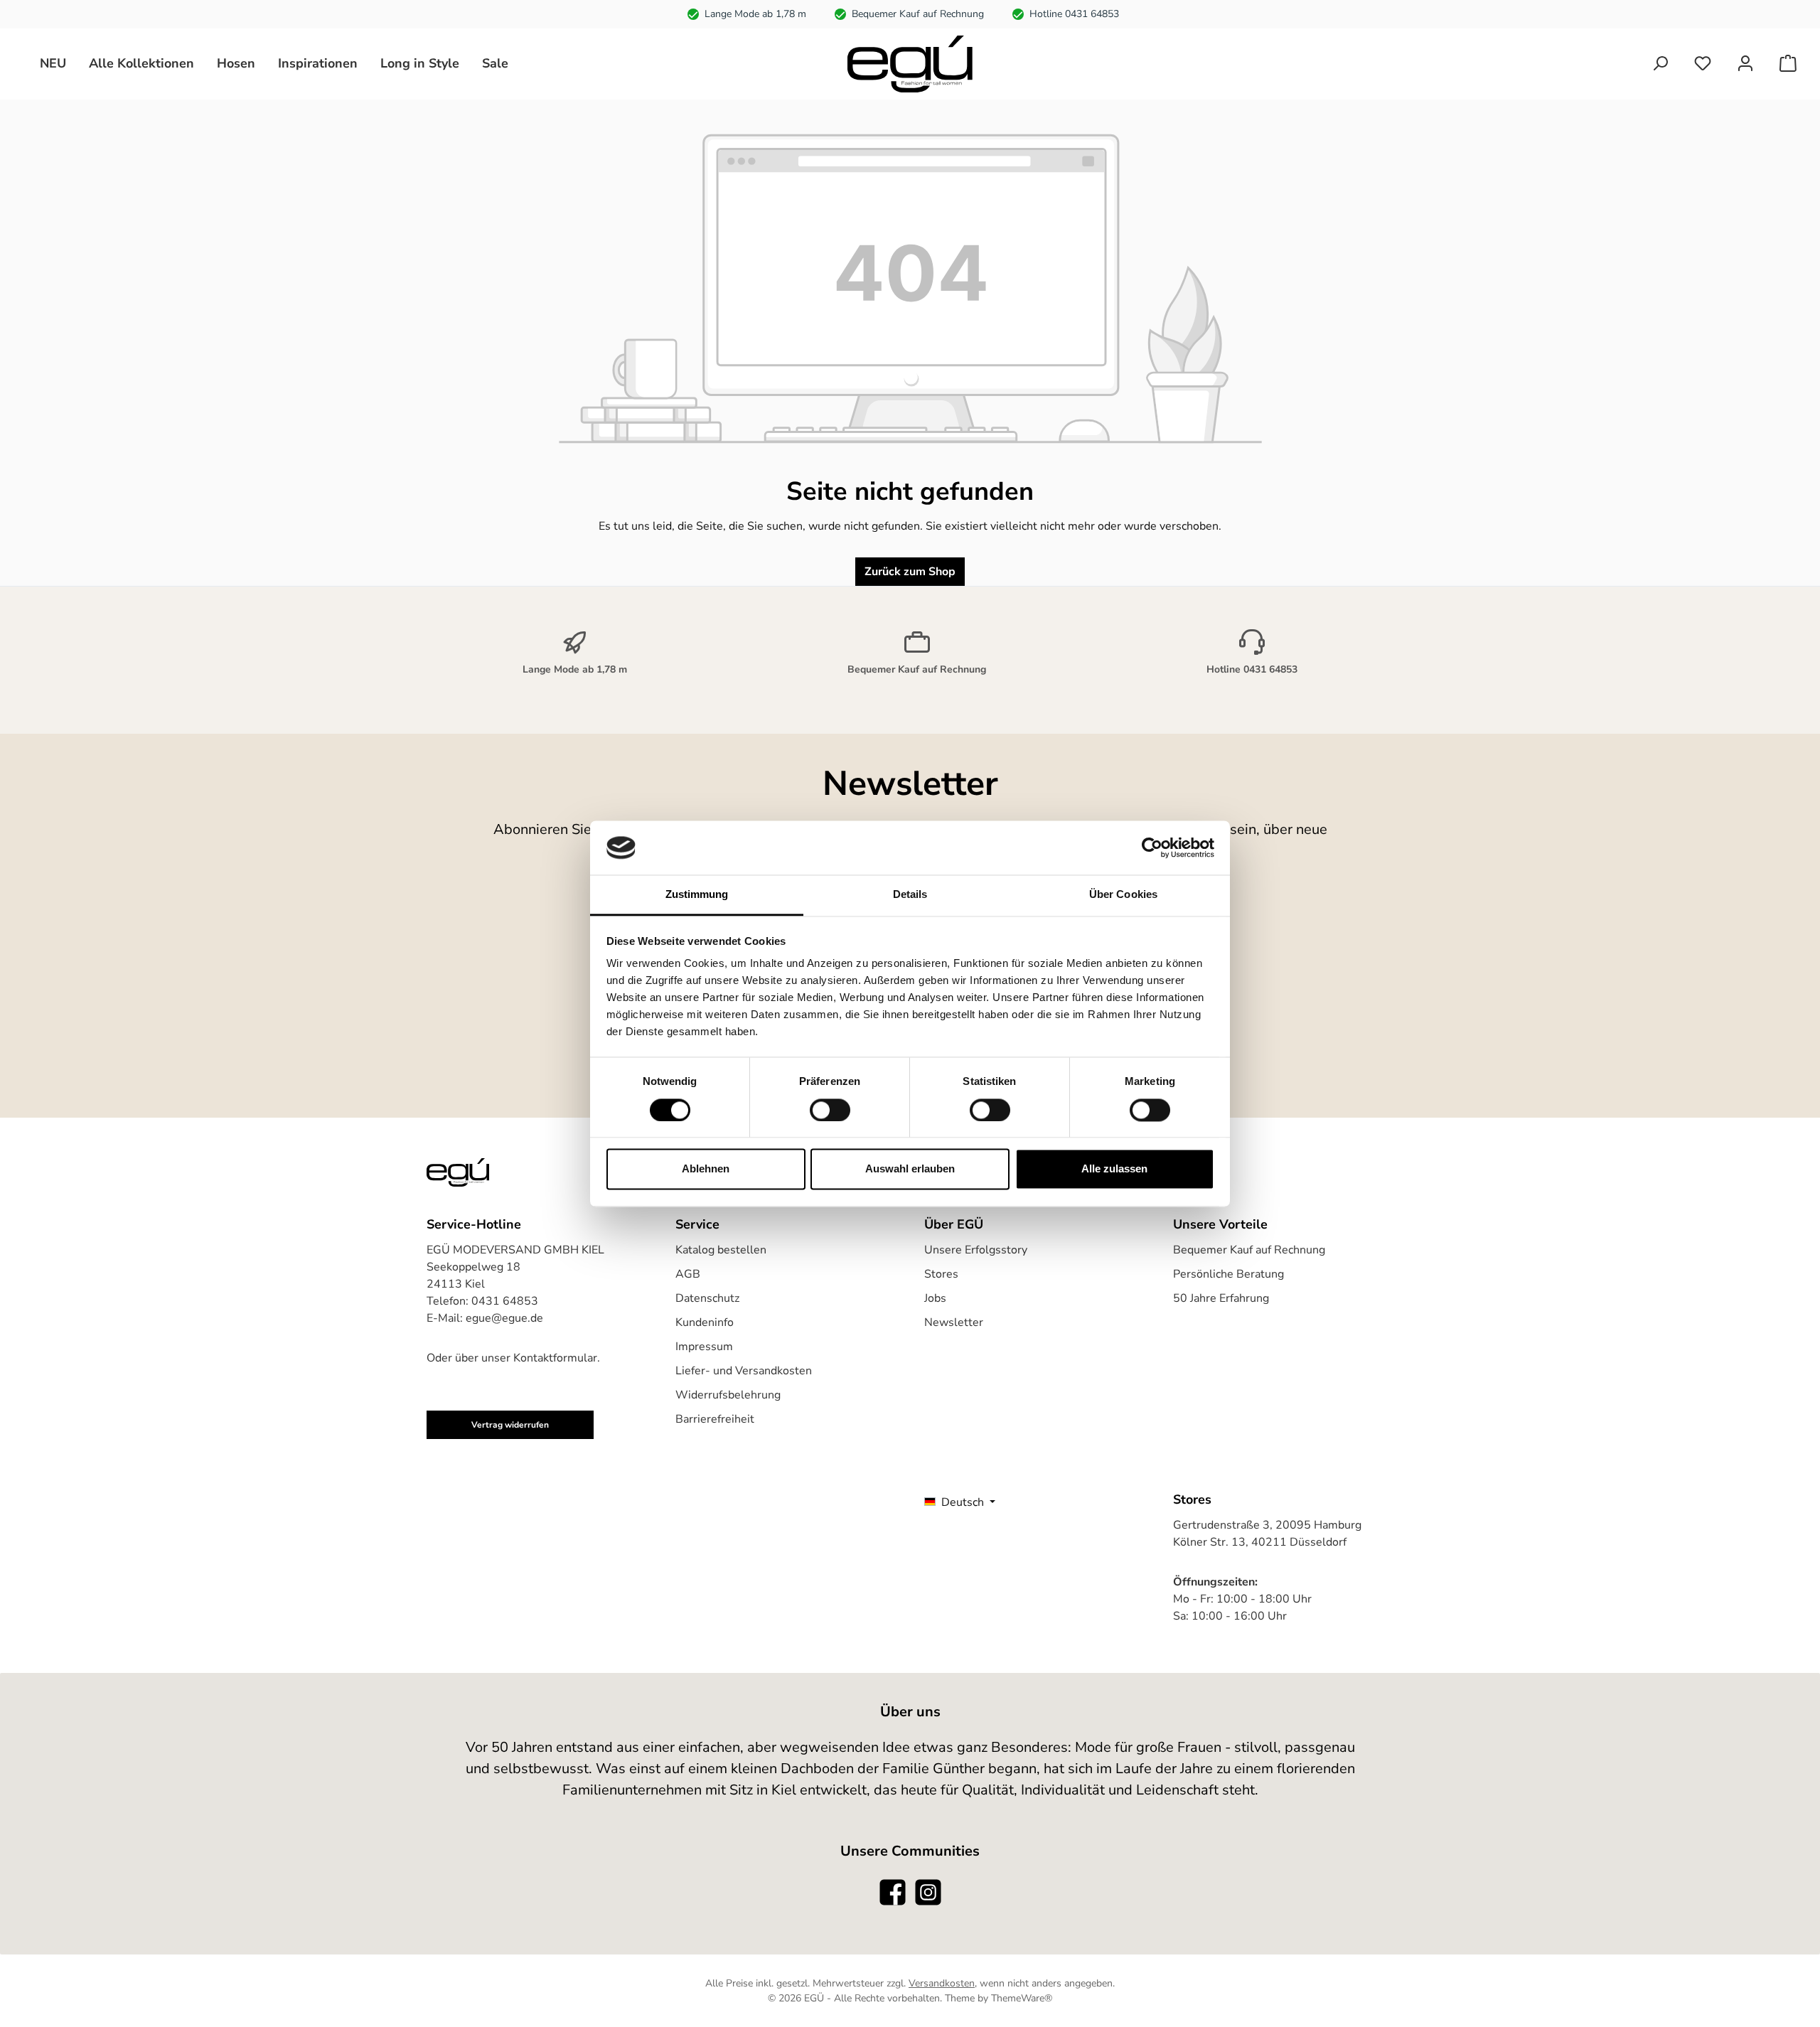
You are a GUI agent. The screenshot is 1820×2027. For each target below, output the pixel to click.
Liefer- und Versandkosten (744, 1371)
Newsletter (954, 1322)
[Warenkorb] (1788, 64)
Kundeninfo (705, 1322)
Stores (941, 1274)
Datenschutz (707, 1298)
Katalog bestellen (721, 1250)
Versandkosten (942, 1983)
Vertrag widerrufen (510, 1425)
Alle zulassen (1114, 1169)
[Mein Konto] (1745, 64)
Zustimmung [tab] (697, 895)
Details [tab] (910, 895)
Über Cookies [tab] (1123, 895)
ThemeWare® (1022, 1998)
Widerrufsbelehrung (728, 1395)
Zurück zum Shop (910, 572)
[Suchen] (1660, 64)
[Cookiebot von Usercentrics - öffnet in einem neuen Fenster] (1152, 847)
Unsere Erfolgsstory (976, 1250)
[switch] (830, 1110)
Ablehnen (706, 1169)
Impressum (704, 1347)
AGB (688, 1274)
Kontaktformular (555, 1358)
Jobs (935, 1298)
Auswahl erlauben (910, 1169)
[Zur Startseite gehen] (910, 64)
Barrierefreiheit (715, 1419)
